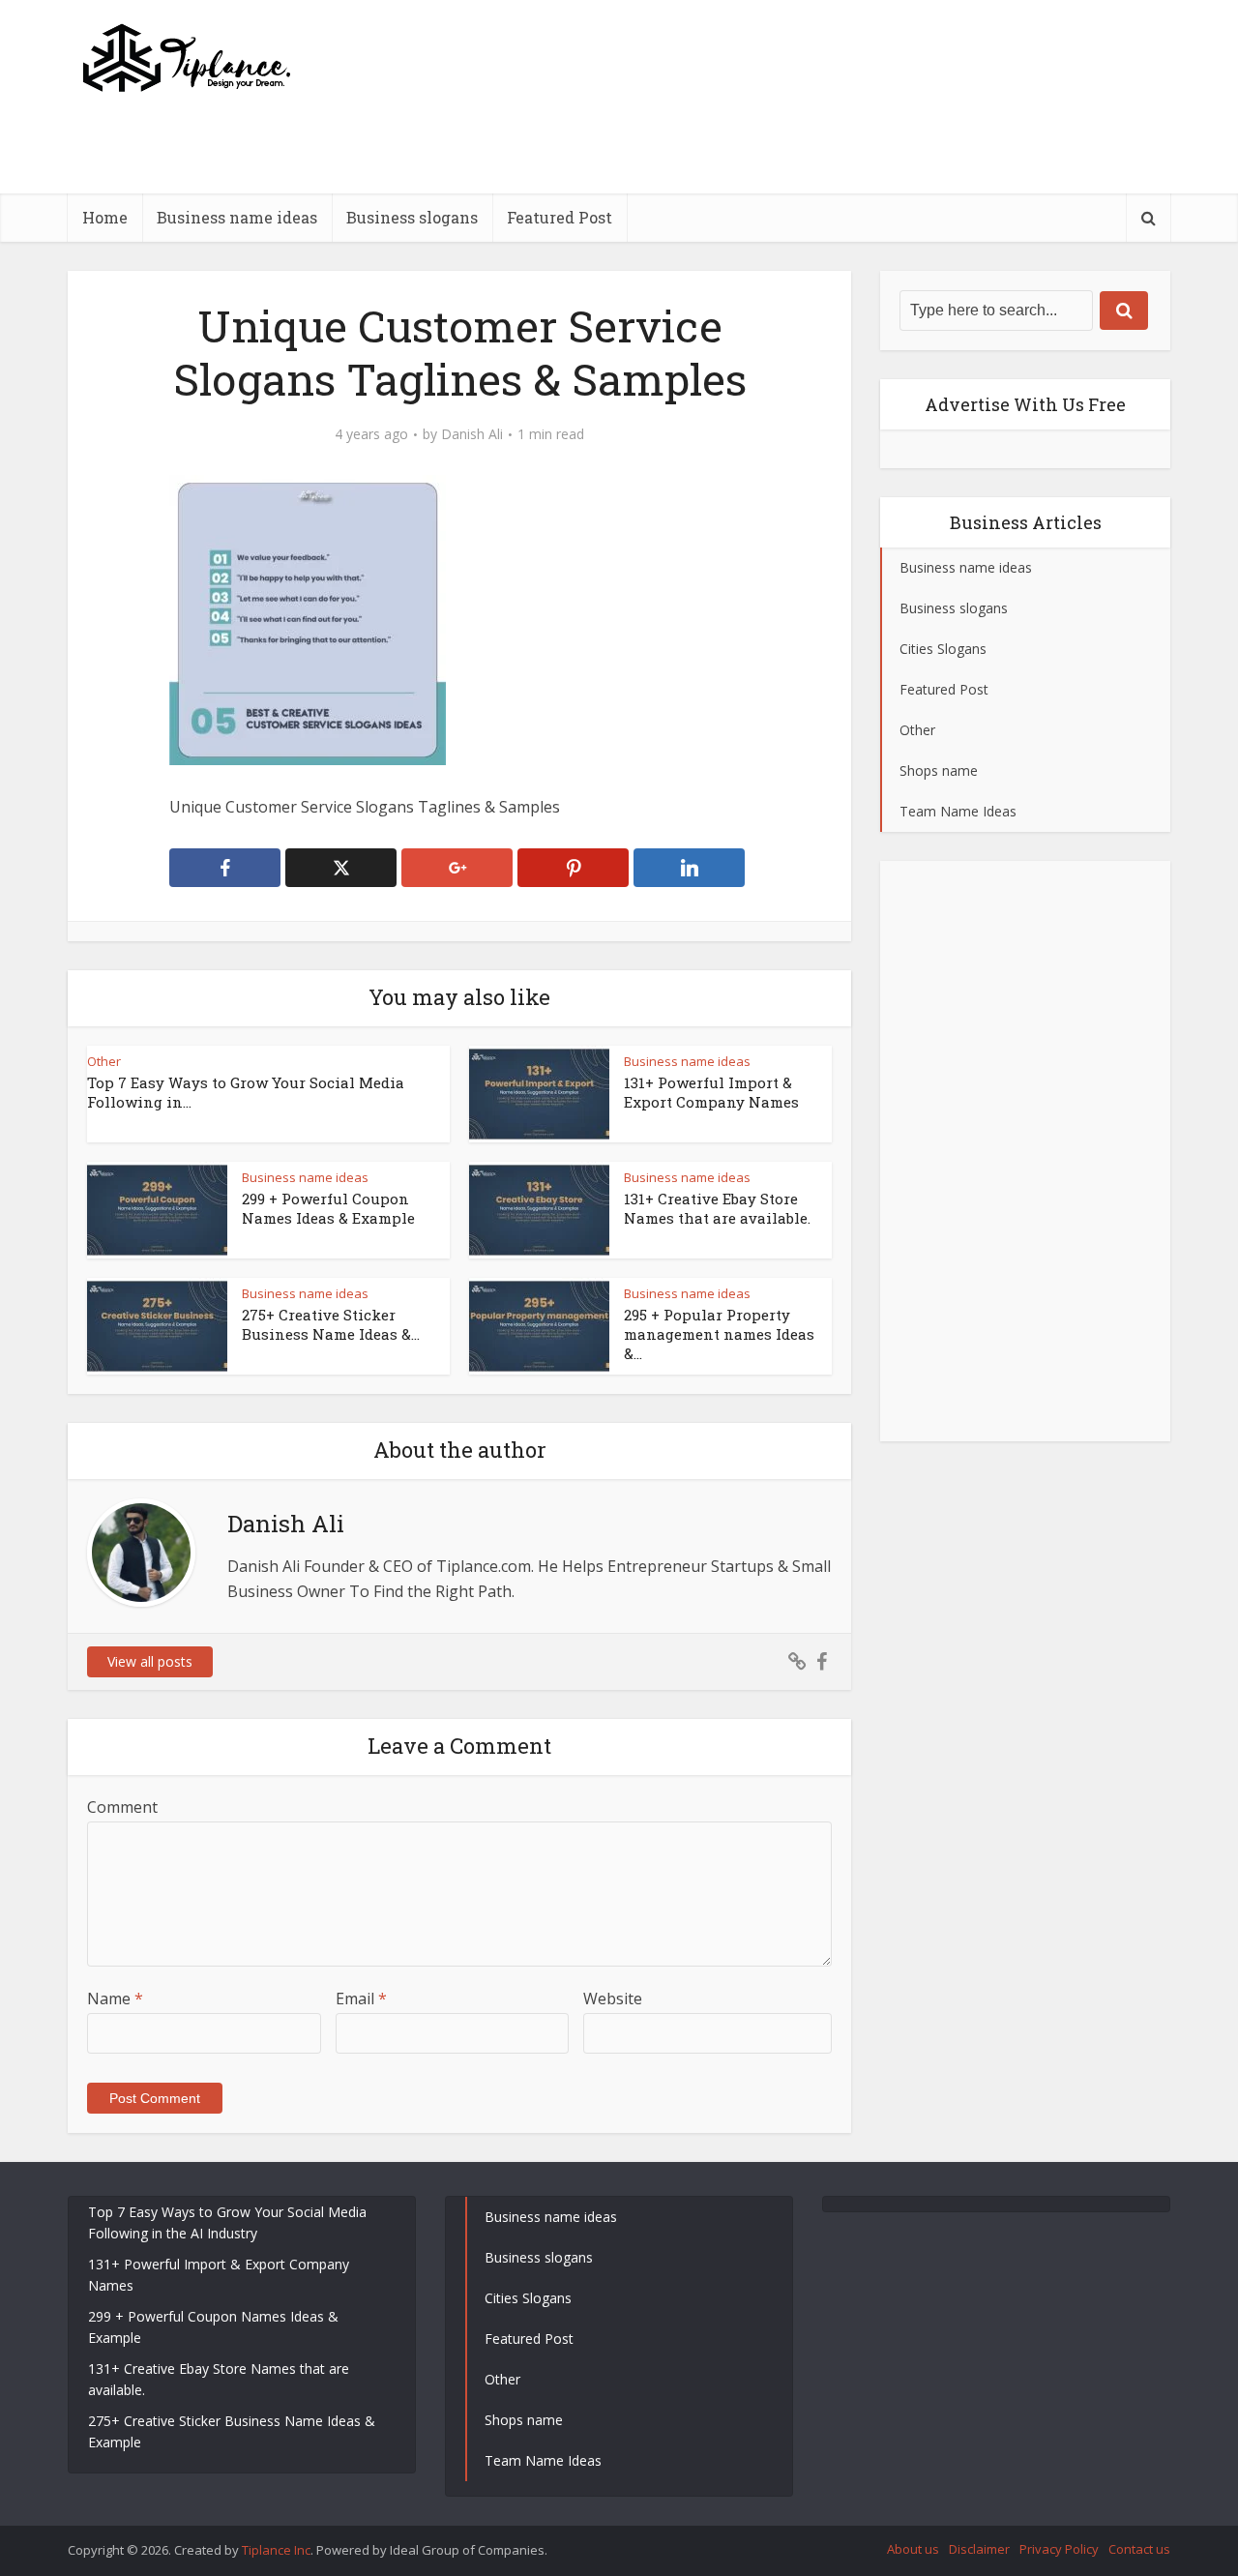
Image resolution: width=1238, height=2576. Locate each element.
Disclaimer (979, 2549)
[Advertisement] (818, 189)
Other (104, 1061)
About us (913, 2549)
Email (361, 1999)
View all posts (150, 1661)
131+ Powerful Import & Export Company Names (711, 1092)
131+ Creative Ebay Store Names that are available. (717, 1208)
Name (115, 1999)
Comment (122, 1807)
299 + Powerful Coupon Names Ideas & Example (328, 1208)
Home (105, 217)
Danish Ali (472, 434)
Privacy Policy (1059, 2549)
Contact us (1139, 2549)
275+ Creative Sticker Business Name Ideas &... (331, 1324)
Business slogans (412, 217)
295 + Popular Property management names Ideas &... (719, 1334)
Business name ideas (237, 217)
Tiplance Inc (276, 2550)
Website (613, 1999)
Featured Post (560, 217)
